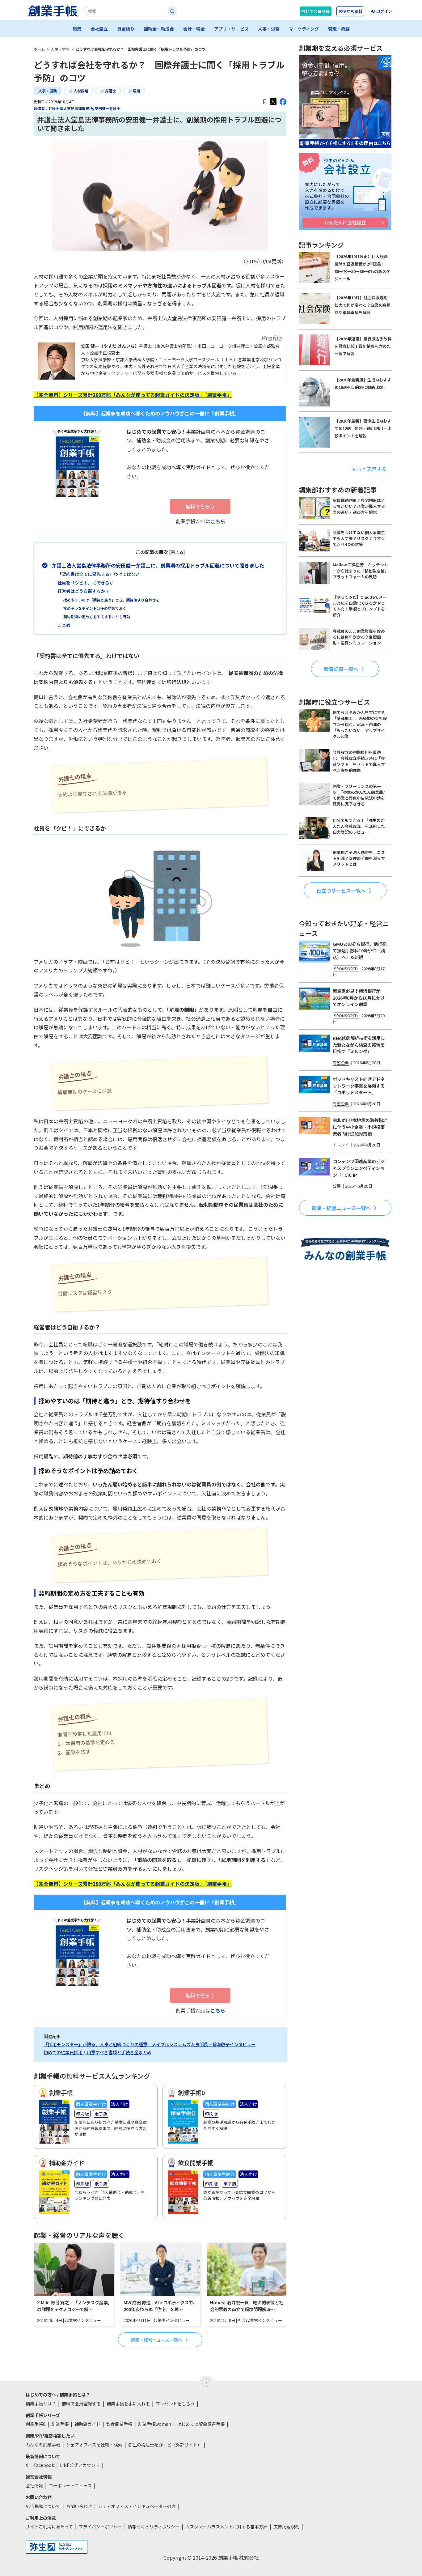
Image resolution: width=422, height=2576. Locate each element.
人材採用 (81, 91)
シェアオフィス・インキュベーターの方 (137, 2506)
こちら (218, 521)
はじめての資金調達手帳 (201, 2424)
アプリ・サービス (231, 29)
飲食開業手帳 (119, 2424)
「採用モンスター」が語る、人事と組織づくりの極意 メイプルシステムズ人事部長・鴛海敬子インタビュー (150, 2044)
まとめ (64, 625)
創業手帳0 (36, 2424)
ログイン (384, 11)
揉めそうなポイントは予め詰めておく (95, 608)
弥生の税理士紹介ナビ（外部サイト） (165, 2445)
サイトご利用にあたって (49, 2527)
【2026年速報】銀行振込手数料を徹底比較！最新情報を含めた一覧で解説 (363, 346)
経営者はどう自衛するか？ (83, 591)
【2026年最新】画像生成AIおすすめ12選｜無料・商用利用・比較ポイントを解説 (363, 428)
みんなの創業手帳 (43, 2445)
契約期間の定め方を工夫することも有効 (97, 616)
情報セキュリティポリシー (154, 2527)
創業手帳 (60, 2424)
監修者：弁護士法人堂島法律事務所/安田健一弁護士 (77, 108)
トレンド (341, 1145)
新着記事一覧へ (341, 669)
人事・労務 (269, 29)
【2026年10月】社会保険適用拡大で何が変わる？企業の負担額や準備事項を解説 (363, 305)
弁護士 (111, 91)
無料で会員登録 (316, 11)
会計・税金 (194, 29)
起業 (77, 29)
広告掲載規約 (286, 2527)
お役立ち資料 (350, 11)
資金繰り (126, 29)
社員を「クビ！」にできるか (86, 583)
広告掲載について (43, 2506)
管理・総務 (339, 29)
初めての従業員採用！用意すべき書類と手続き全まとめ (97, 2052)
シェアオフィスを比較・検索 (94, 2445)
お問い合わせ (79, 2506)
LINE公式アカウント (80, 2465)
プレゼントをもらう (175, 2404)
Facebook (44, 2465)
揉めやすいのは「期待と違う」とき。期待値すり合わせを (111, 600)
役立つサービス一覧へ (341, 890)
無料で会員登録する (81, 2404)
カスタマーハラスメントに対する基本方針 (226, 2527)
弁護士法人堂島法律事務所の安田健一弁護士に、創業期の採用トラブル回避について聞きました (158, 565)
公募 (337, 1186)
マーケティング (304, 29)
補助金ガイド (87, 2424)
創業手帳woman (155, 2424)
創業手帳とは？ (41, 2404)
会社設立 (99, 29)
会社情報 (34, 2485)
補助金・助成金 (159, 29)
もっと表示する (369, 469)
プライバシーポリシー (100, 2527)
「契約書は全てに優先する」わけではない (99, 574)
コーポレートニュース (70, 2485)
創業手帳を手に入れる (128, 2404)
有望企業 (341, 1063)
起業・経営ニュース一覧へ (156, 2340)
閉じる (177, 552)
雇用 (137, 91)
